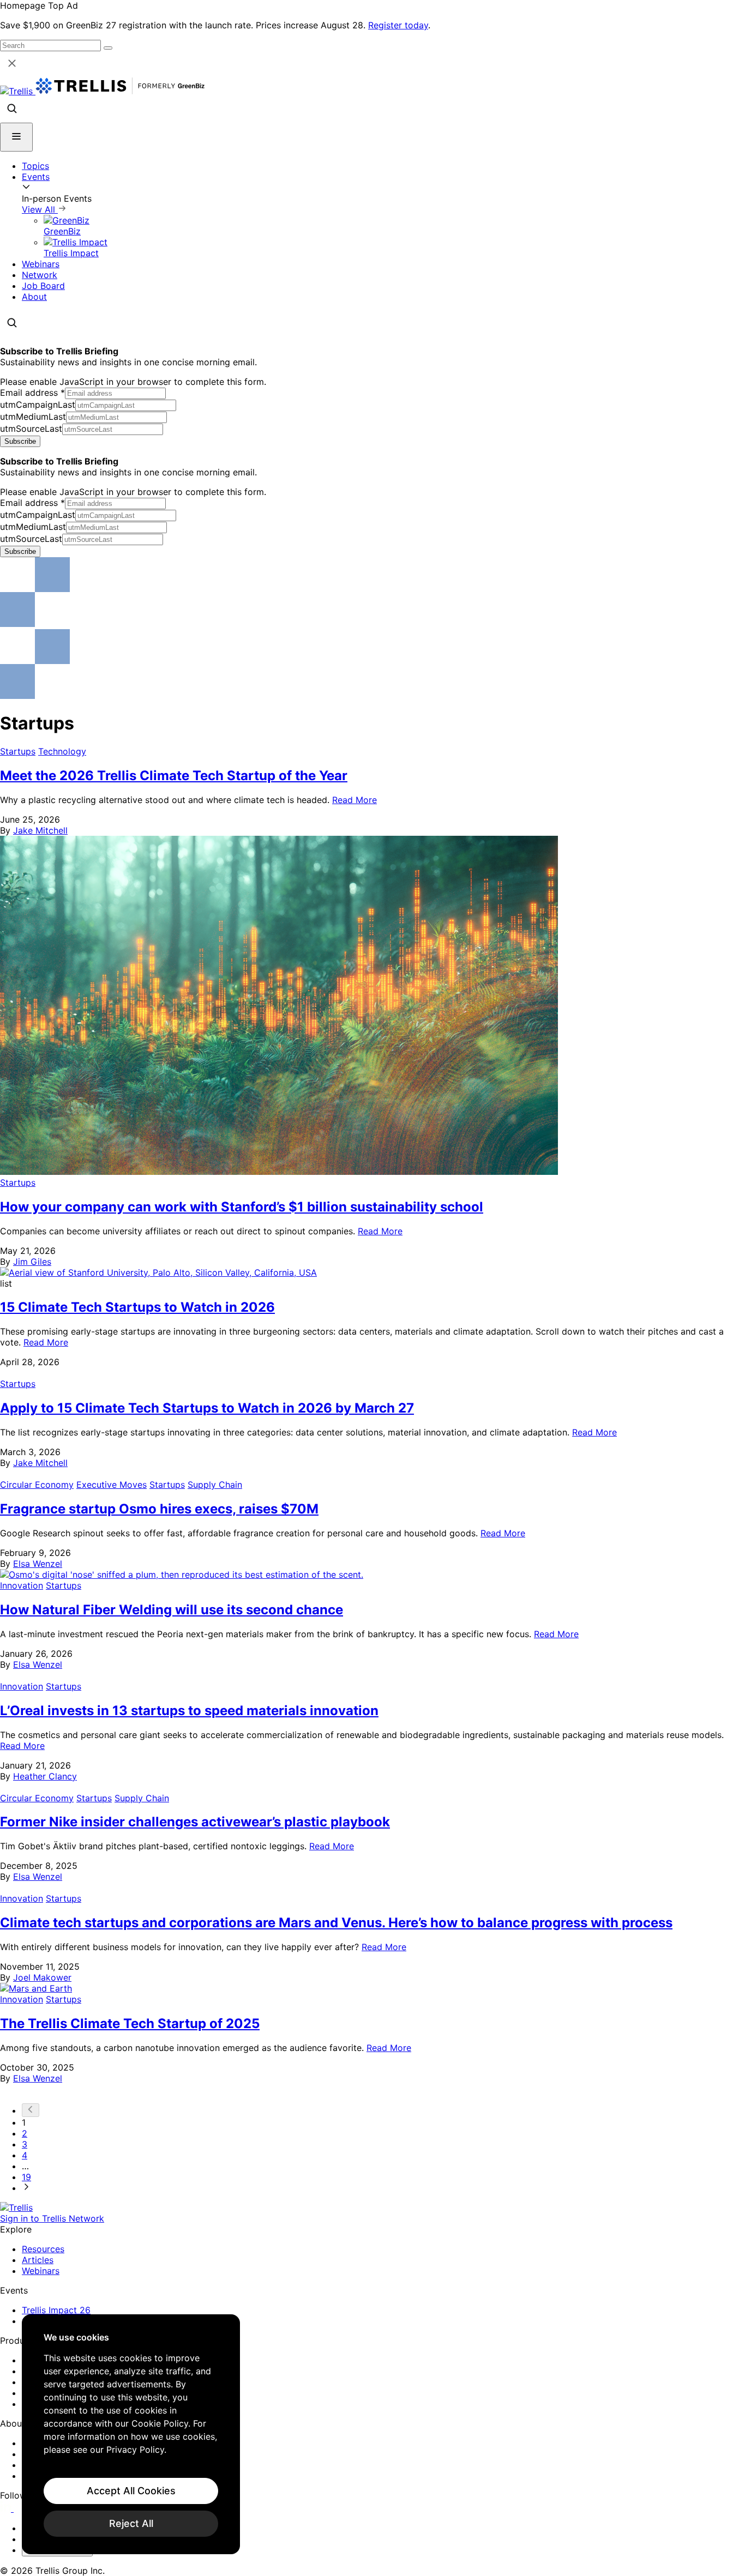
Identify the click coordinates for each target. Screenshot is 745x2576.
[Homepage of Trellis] (16, 2207)
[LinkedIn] (7, 2508)
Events (36, 177)
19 (26, 2177)
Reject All (131, 2523)
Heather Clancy (45, 1776)
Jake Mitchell (40, 830)
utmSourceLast (31, 429)
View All (40, 209)
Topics (35, 166)
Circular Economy (37, 1485)
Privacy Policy (135, 2450)
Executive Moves (112, 1485)
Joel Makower (42, 1977)
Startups (18, 751)
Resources (43, 2249)
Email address (32, 393)
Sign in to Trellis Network (52, 2218)
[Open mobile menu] (16, 137)
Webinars (41, 264)
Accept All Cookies (131, 2491)
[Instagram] (20, 2508)
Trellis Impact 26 (56, 2310)
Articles (38, 2260)
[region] (131, 2434)
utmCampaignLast (38, 405)
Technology (62, 751)
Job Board (43, 286)
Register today (398, 25)
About (34, 297)
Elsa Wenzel (38, 1564)
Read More (355, 800)
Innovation (22, 1585)
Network (40, 275)
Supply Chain (215, 1485)
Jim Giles (32, 1262)
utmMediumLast (33, 417)
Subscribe (20, 441)
